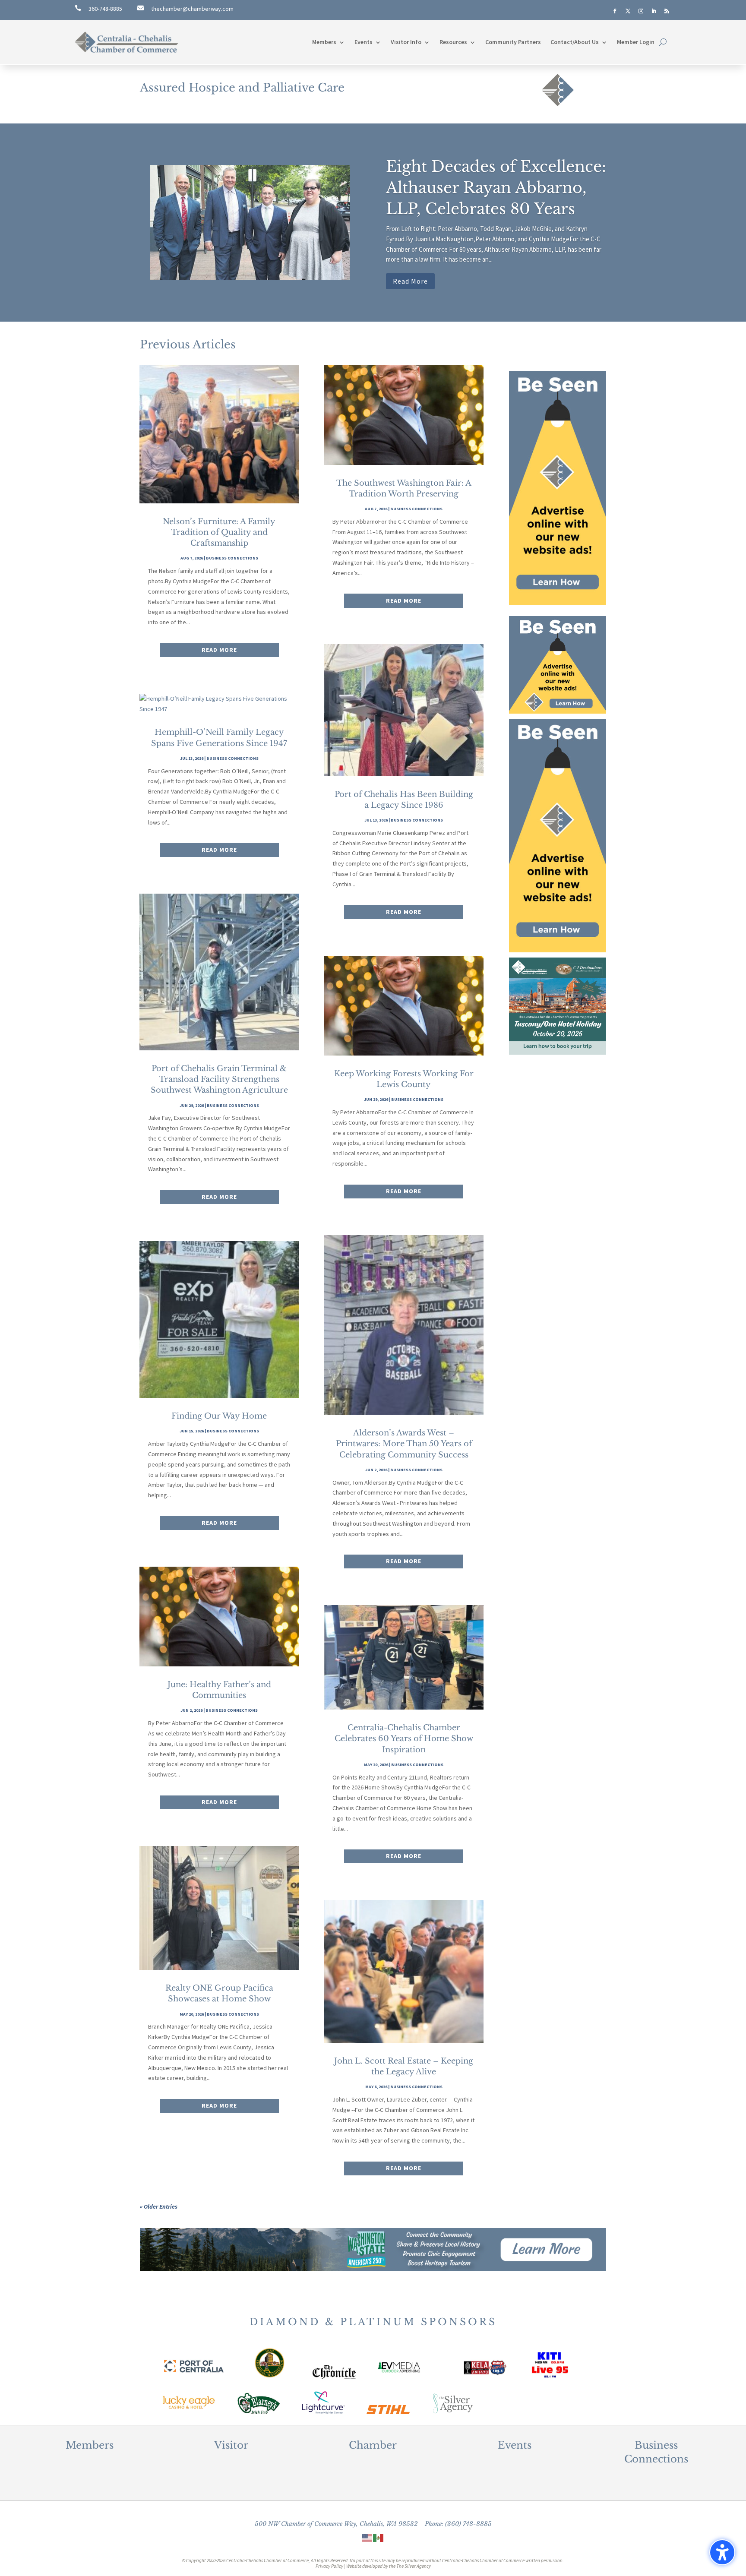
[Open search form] (663, 42)
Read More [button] (410, 281)
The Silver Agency (414, 2566)
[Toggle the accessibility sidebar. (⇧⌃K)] (722, 2552)
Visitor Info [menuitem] (406, 42)
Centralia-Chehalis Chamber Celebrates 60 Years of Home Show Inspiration (404, 1738)
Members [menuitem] (324, 42)
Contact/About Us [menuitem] (575, 42)
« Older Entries (159, 2206)
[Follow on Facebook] (615, 11)
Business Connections (232, 558)
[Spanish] (379, 2538)
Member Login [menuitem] (636, 42)
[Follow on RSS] (667, 11)
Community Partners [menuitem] (513, 42)
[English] (367, 2538)
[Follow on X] (628, 11)
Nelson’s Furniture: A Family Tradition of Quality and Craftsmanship (219, 532)
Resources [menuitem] (453, 42)
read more (219, 650)
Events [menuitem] (364, 42)
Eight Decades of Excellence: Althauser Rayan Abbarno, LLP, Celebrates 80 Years (496, 188)
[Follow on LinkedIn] (654, 11)
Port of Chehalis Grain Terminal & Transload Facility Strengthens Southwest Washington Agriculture (219, 1079)
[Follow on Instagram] (641, 11)
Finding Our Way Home (219, 1416)
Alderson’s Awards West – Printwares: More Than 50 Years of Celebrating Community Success (404, 1444)
